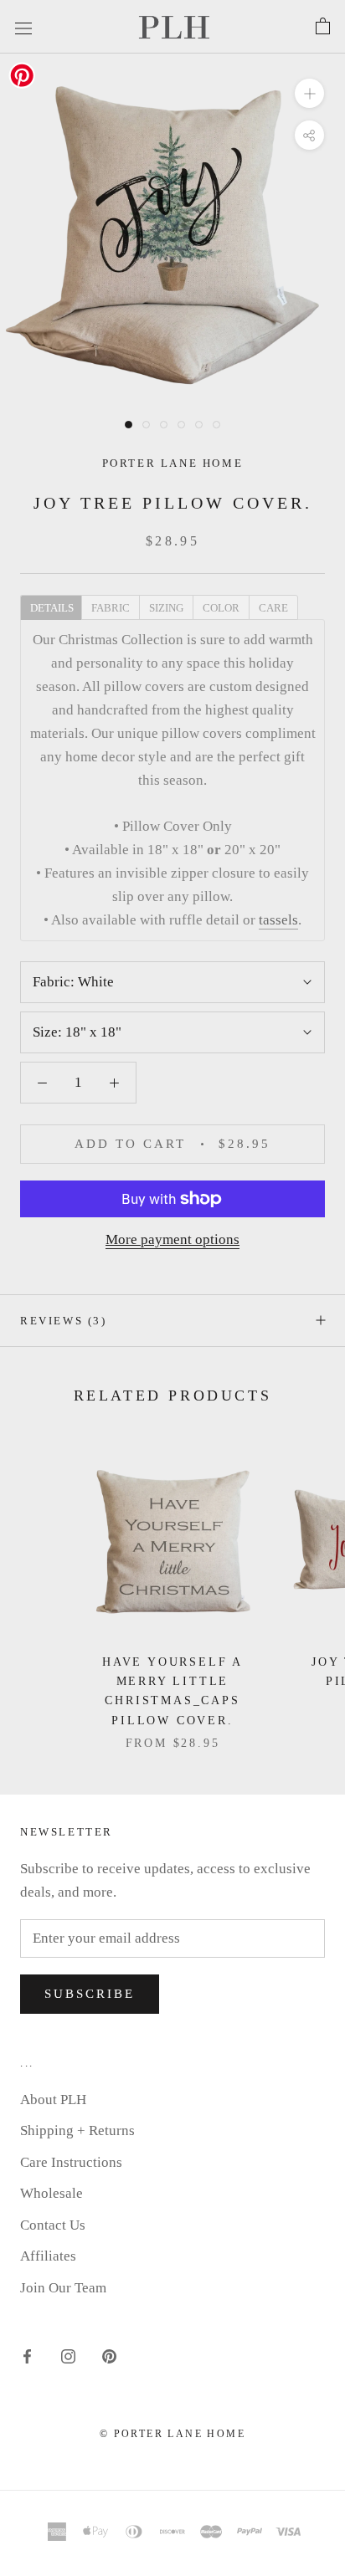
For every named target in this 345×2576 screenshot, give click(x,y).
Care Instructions (71, 2162)
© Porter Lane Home (172, 2434)
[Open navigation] (23, 26)
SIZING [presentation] (166, 608)
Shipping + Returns (77, 2130)
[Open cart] (323, 27)
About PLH (53, 2100)
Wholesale (51, 2193)
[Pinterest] (109, 2355)
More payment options (172, 1239)
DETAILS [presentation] (52, 608)
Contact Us (53, 2225)
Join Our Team (63, 2288)
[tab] (51, 607)
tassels (278, 920)
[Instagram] (68, 2355)
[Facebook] (27, 2355)
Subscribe (90, 1994)
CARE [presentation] (273, 608)
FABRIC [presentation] (111, 608)
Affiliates (48, 2256)
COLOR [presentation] (221, 608)
